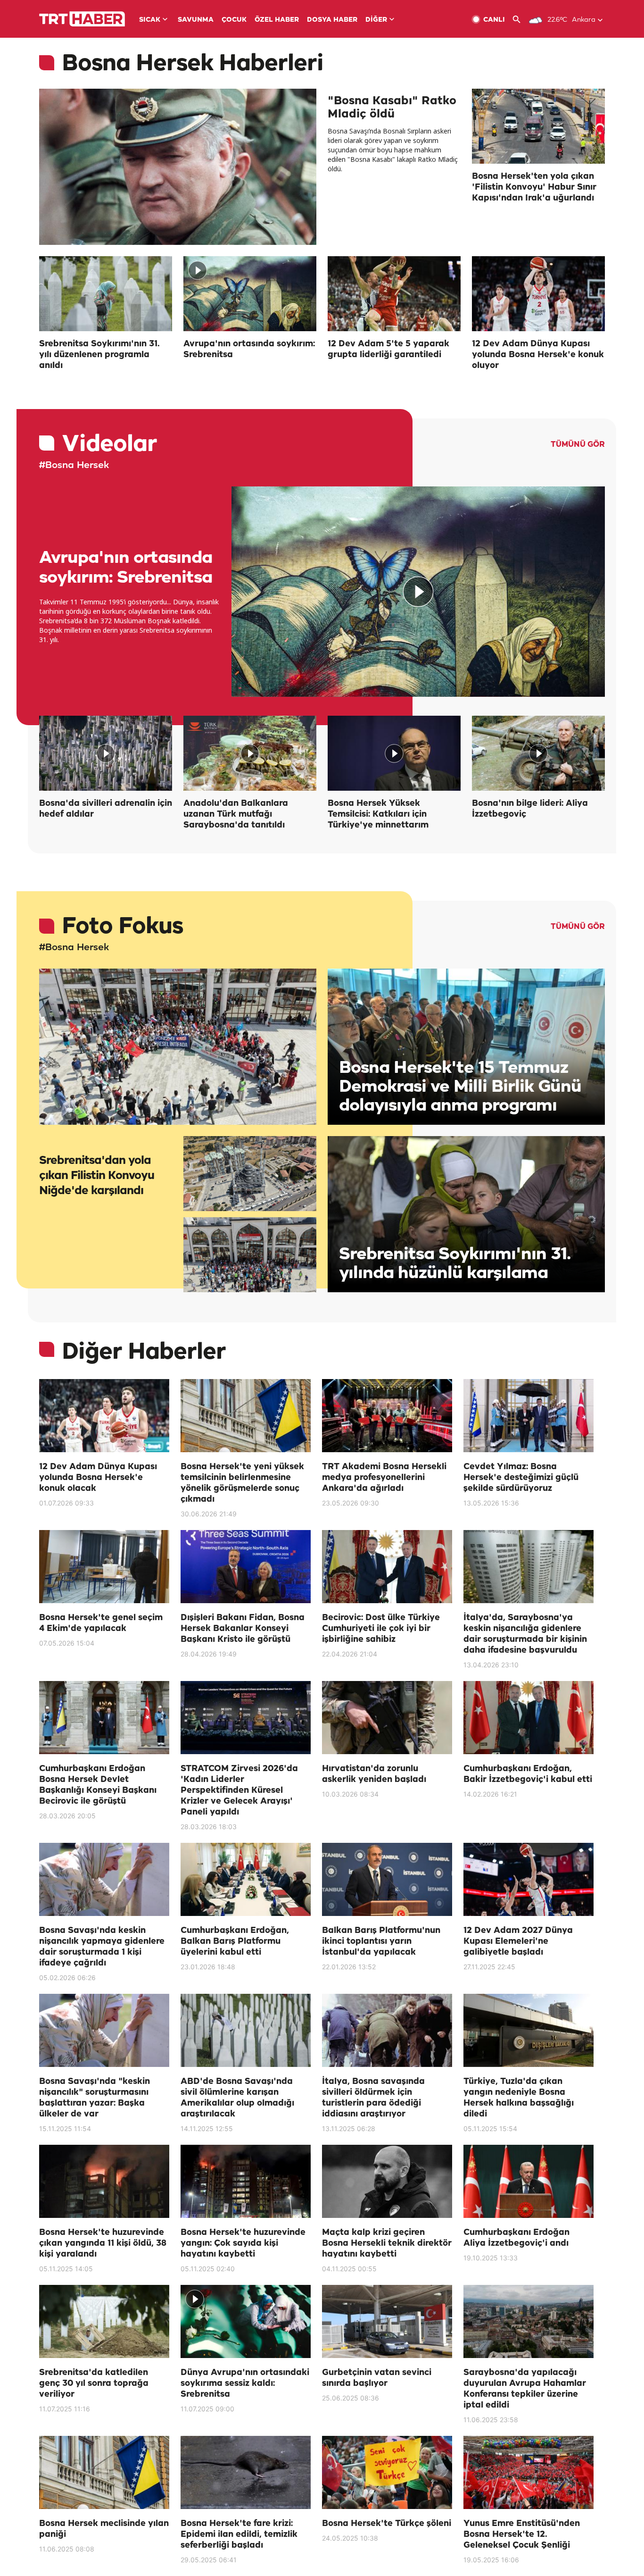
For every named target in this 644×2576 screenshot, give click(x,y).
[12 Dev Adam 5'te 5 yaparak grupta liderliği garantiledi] (394, 294)
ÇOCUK (234, 20)
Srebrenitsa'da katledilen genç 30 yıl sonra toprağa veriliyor (94, 2384)
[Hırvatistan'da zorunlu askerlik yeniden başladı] (387, 1718)
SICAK (150, 20)
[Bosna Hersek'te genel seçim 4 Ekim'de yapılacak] (104, 1567)
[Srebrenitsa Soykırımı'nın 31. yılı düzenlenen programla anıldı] (106, 294)
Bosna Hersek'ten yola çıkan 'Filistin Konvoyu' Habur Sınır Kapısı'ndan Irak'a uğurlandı (534, 187)
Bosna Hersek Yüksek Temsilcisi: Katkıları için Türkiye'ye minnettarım (378, 814)
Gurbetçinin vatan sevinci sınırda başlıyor (377, 2378)
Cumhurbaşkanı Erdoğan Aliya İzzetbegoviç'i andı (516, 2238)
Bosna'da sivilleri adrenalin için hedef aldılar (106, 809)
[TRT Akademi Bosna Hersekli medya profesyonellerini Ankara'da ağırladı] (387, 1416)
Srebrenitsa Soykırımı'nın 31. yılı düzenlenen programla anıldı (99, 355)
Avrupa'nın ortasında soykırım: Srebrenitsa (249, 349)
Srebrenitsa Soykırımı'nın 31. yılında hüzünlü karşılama (455, 1264)
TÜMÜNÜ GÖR (578, 445)
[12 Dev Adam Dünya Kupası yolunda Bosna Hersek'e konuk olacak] (104, 1416)
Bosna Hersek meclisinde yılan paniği (104, 2529)
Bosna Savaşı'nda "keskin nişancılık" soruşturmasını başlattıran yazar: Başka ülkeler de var (95, 2098)
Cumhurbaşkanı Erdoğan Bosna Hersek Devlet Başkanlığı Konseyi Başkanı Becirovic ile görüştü (98, 1785)
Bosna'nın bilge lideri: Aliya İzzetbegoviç (530, 809)
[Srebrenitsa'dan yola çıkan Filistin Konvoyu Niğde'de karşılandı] (178, 1047)
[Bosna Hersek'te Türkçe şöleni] (387, 2472)
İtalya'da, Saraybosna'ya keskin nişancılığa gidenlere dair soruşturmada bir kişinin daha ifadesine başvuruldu (525, 1634)
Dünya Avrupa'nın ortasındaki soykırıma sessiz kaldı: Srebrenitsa (245, 2384)
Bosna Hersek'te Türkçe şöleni (387, 2524)
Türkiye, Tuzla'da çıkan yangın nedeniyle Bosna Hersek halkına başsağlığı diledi (519, 2098)
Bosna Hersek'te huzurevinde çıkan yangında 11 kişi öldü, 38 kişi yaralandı (103, 2243)
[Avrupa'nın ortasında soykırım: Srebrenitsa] (250, 294)
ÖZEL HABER (277, 20)
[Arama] (520, 20)
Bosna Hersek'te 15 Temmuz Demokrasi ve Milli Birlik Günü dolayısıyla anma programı (460, 1087)
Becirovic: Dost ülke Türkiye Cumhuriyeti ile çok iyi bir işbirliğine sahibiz (381, 1629)
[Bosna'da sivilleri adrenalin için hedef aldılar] (106, 753)
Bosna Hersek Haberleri (193, 64)
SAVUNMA (196, 20)
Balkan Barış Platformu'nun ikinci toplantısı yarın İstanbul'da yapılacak (381, 1941)
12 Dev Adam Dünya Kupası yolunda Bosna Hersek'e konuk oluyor (538, 355)
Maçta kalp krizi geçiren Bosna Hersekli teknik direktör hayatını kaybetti (387, 2243)
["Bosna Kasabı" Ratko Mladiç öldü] (178, 167)
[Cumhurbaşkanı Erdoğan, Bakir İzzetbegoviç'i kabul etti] (528, 1718)
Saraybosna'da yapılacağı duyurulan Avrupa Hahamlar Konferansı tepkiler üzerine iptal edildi (525, 2389)
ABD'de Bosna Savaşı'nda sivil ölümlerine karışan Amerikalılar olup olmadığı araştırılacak (237, 2098)
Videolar (109, 445)
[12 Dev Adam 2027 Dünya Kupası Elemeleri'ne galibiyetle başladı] (528, 1879)
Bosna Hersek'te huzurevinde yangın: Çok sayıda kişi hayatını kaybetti (243, 2243)
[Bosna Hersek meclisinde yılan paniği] (104, 2472)
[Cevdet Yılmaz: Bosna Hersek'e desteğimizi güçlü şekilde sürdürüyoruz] (528, 1416)
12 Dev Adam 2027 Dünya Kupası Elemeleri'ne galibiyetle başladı (518, 1941)
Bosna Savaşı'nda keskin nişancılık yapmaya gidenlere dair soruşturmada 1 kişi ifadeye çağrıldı (102, 1947)
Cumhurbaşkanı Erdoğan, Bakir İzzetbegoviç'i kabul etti (528, 1774)
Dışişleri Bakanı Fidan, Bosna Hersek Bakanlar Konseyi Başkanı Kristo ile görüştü (243, 1629)
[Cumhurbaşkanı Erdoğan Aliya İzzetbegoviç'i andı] (528, 2181)
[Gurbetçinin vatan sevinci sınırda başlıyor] (387, 2321)
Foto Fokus (122, 927)
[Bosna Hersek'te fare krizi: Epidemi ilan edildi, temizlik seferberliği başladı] (246, 2472)
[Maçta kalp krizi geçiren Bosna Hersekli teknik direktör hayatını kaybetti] (387, 2181)
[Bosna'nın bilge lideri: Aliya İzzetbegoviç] (538, 753)
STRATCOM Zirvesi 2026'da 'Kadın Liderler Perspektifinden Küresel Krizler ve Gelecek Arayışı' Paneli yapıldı (239, 1790)
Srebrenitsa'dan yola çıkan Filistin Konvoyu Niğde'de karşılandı (97, 1176)
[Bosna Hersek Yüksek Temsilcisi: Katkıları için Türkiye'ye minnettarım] (394, 753)
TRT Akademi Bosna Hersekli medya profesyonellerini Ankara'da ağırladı (384, 1478)
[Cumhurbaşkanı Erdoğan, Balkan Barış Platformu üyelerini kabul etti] (246, 1879)
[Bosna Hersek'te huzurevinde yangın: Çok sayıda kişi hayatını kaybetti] (246, 2181)
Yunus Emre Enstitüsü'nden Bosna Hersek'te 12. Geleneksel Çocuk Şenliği (522, 2534)
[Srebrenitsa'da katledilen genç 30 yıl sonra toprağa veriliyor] (104, 2321)
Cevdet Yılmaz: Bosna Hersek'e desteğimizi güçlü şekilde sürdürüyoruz (521, 1478)
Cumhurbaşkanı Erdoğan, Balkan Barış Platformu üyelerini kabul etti (235, 1941)
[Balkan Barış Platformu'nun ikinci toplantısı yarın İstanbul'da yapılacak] (387, 1879)
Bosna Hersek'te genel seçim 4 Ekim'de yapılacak (101, 1623)
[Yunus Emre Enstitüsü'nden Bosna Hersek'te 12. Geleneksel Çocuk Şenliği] (528, 2472)
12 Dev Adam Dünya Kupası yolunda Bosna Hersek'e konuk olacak (98, 1478)
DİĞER (376, 20)
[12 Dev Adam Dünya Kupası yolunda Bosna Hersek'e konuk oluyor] (538, 294)
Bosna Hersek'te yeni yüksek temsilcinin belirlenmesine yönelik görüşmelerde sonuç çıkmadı (242, 1483)
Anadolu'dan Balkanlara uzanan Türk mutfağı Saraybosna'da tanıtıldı (236, 814)
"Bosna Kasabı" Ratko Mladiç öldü (392, 108)
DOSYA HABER (332, 20)
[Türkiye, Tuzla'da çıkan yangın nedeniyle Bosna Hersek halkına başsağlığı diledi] (528, 2030)
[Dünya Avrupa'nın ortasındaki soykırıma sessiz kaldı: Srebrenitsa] (246, 2321)
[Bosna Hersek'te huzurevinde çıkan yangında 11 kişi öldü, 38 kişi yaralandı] (104, 2181)
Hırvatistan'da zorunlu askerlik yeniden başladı (374, 1774)
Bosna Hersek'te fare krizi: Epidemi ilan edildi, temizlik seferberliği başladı (239, 2534)
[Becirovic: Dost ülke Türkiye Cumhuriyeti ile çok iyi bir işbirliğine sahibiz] (387, 1567)
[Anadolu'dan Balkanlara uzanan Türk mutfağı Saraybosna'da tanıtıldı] (250, 753)
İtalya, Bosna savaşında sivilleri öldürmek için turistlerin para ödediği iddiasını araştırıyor (373, 2098)
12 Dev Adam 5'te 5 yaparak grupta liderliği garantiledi (388, 349)
